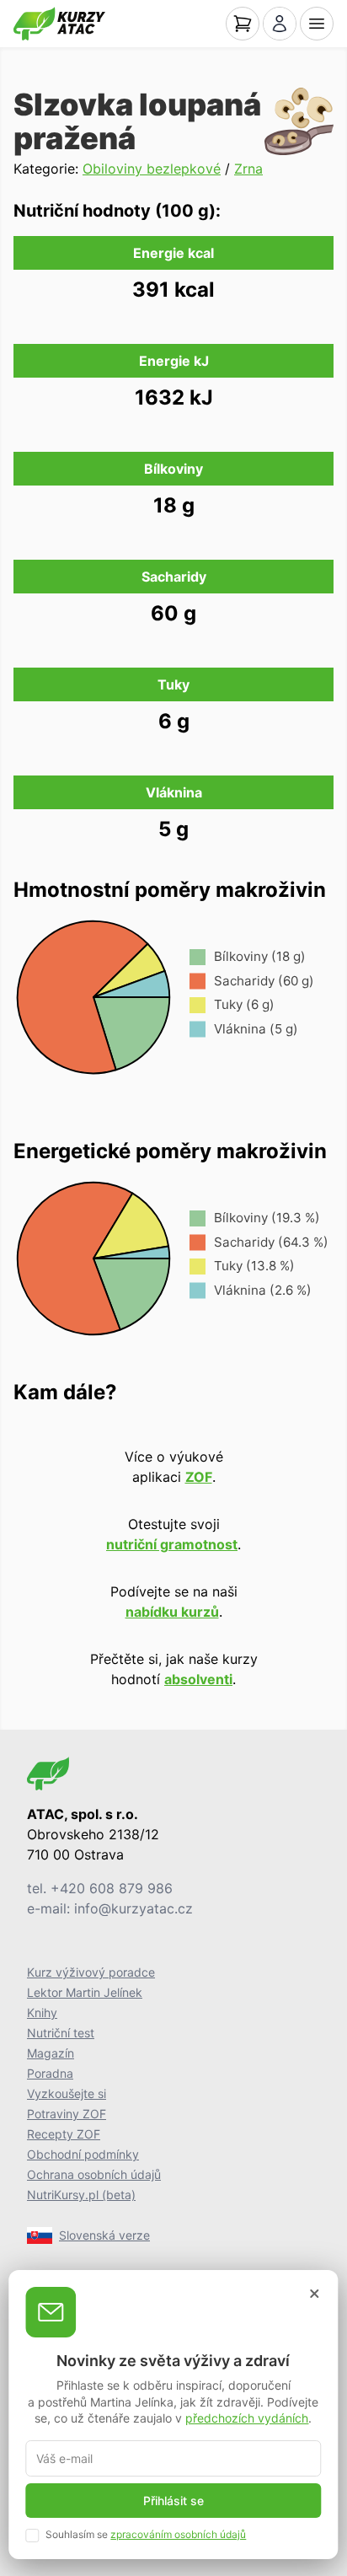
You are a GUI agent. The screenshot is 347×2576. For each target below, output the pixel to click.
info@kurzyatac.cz (133, 1908)
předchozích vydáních (247, 2418)
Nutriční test (61, 2033)
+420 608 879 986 (112, 1888)
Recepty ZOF (64, 2134)
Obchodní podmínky (83, 2154)
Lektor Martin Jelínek (85, 1992)
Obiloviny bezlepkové (152, 169)
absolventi (198, 1679)
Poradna (50, 2073)
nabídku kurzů (172, 1612)
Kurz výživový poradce (91, 1972)
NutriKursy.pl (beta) (81, 2195)
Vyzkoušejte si (67, 2093)
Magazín (51, 2053)
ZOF (199, 1477)
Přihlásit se (173, 2501)
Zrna (248, 169)
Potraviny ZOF (67, 2114)
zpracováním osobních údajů (178, 2534)
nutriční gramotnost (172, 1544)
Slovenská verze (104, 2235)
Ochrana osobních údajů (94, 2174)
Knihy (42, 2012)
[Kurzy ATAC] (59, 24)
